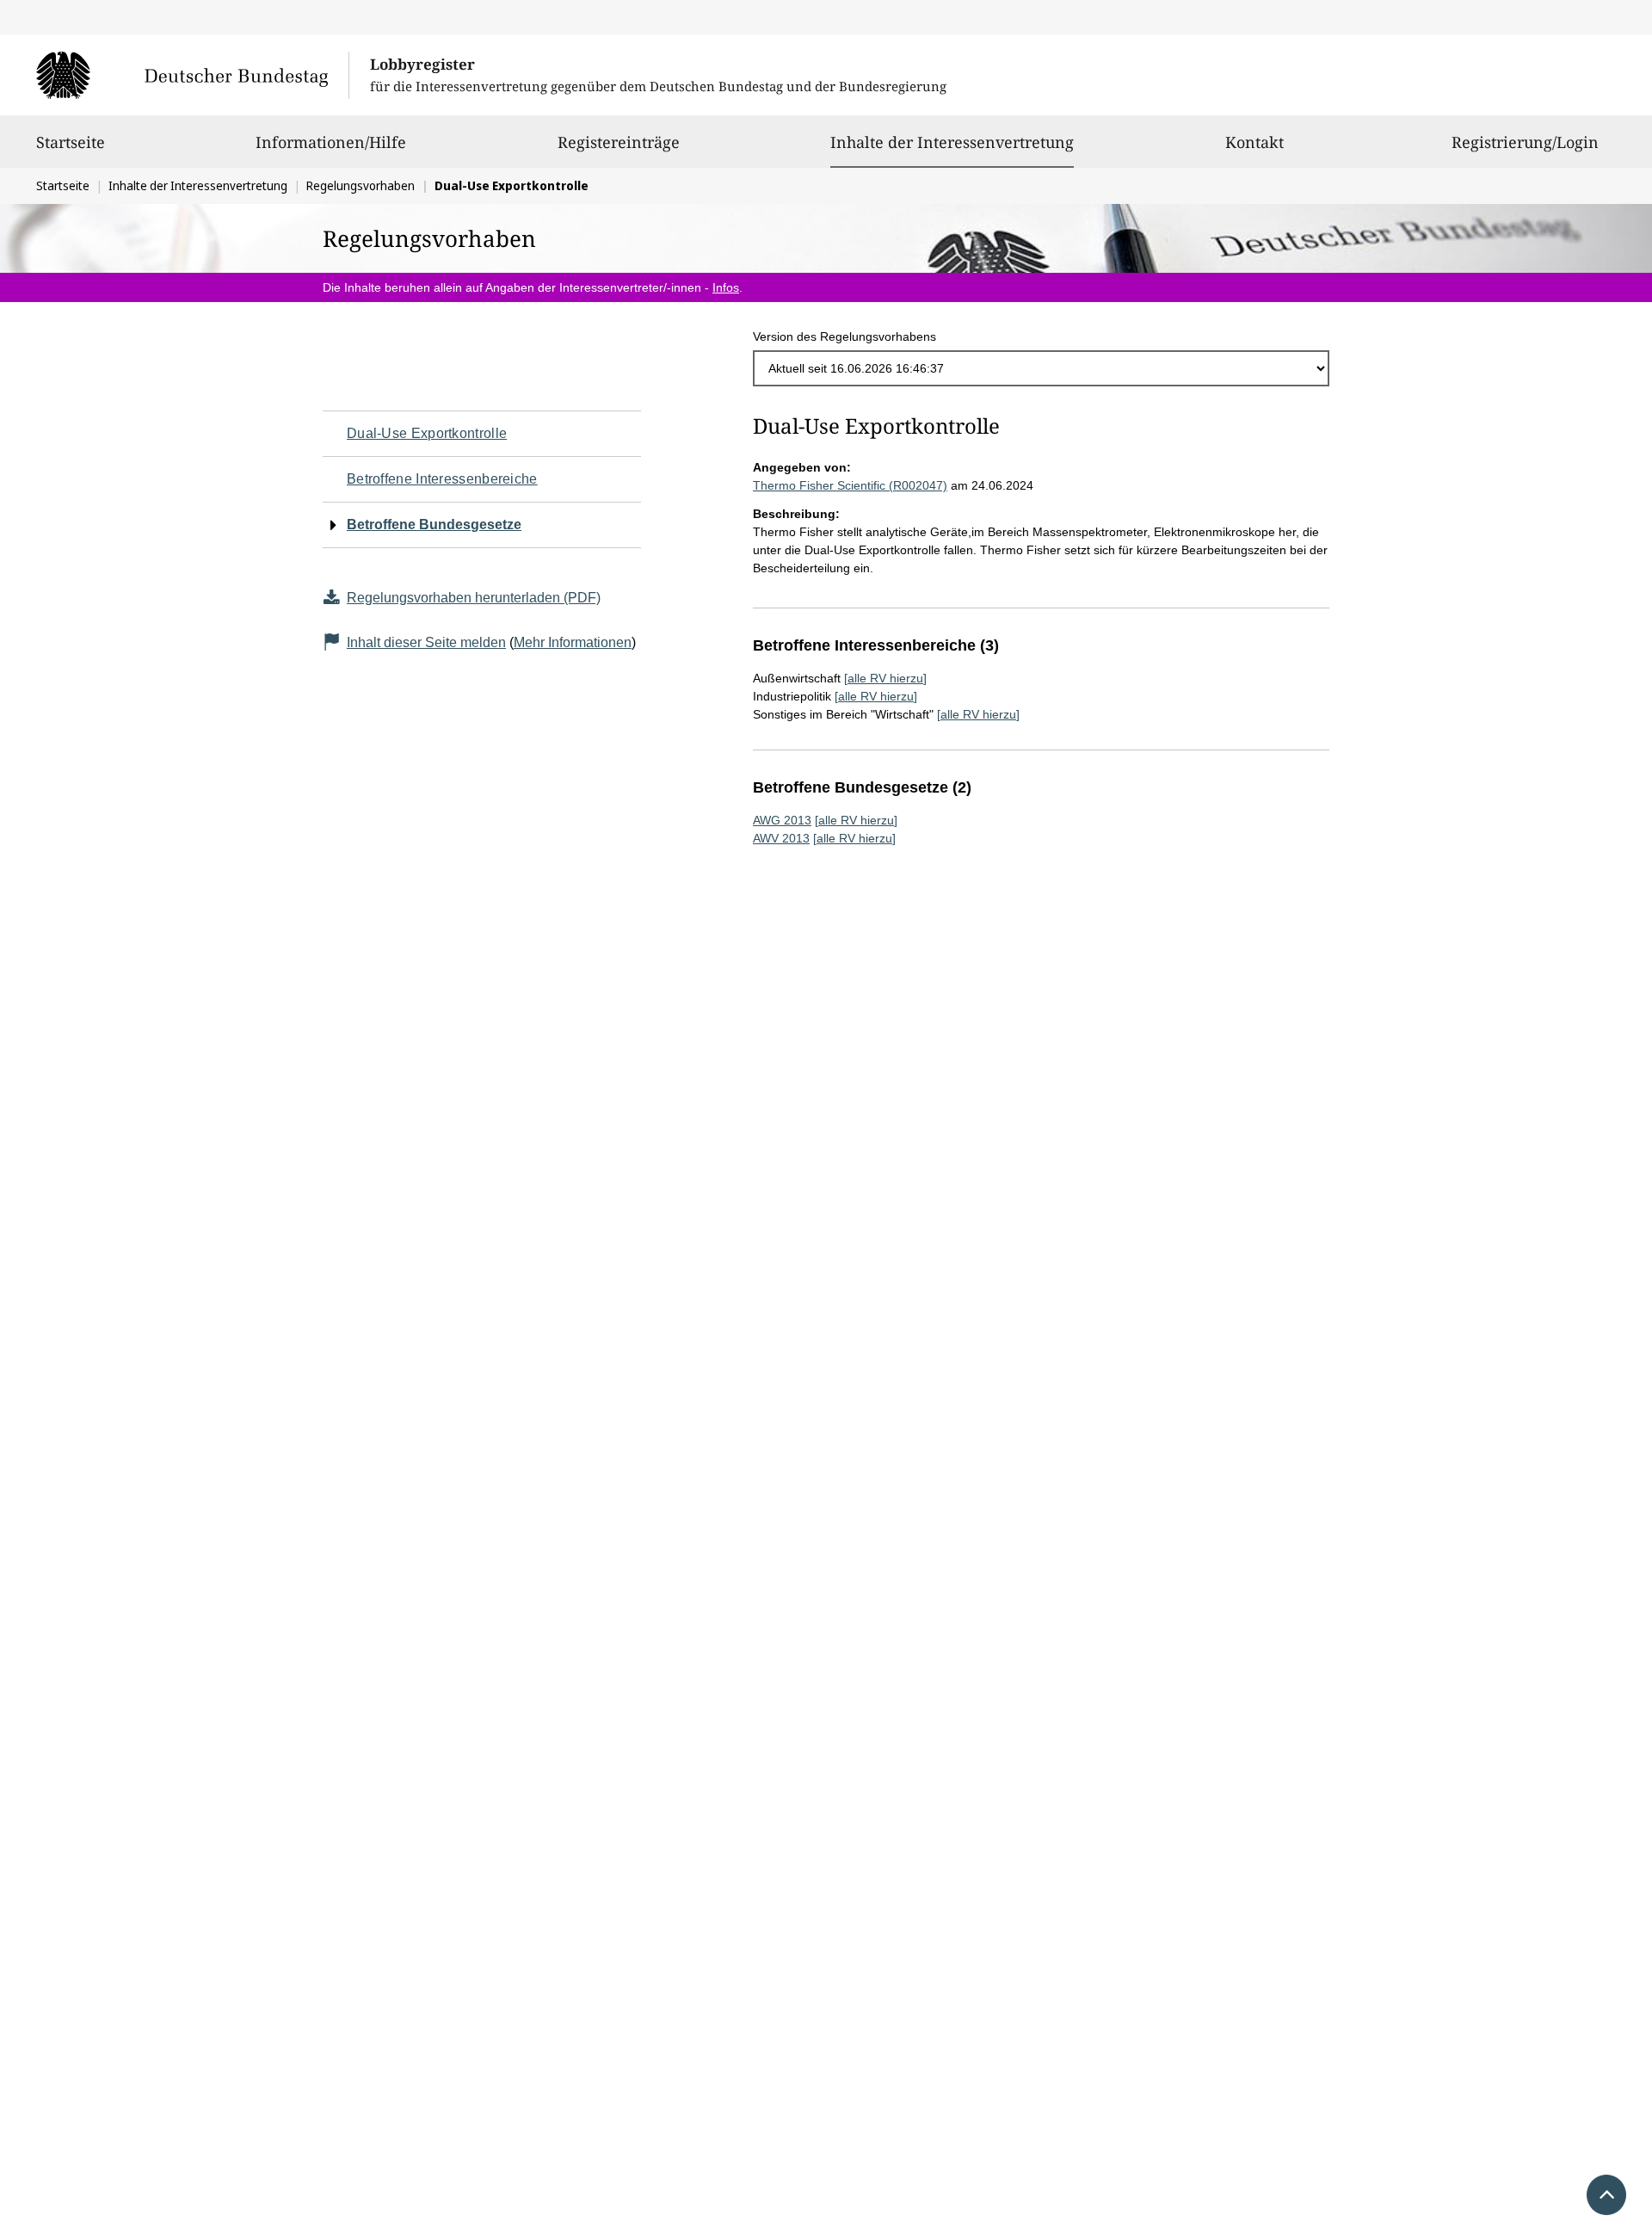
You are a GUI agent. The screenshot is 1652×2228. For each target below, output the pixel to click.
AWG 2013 (782, 820)
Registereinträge (619, 142)
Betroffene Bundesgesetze (434, 525)
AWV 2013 (781, 838)
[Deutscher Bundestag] (192, 75)
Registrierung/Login (1525, 142)
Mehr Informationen (573, 642)
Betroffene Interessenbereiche (442, 479)
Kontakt (1254, 142)
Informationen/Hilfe (331, 142)
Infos (726, 287)
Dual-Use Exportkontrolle (427, 433)
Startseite (71, 142)
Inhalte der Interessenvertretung (952, 142)
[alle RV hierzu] (885, 678)
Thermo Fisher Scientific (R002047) (850, 485)
